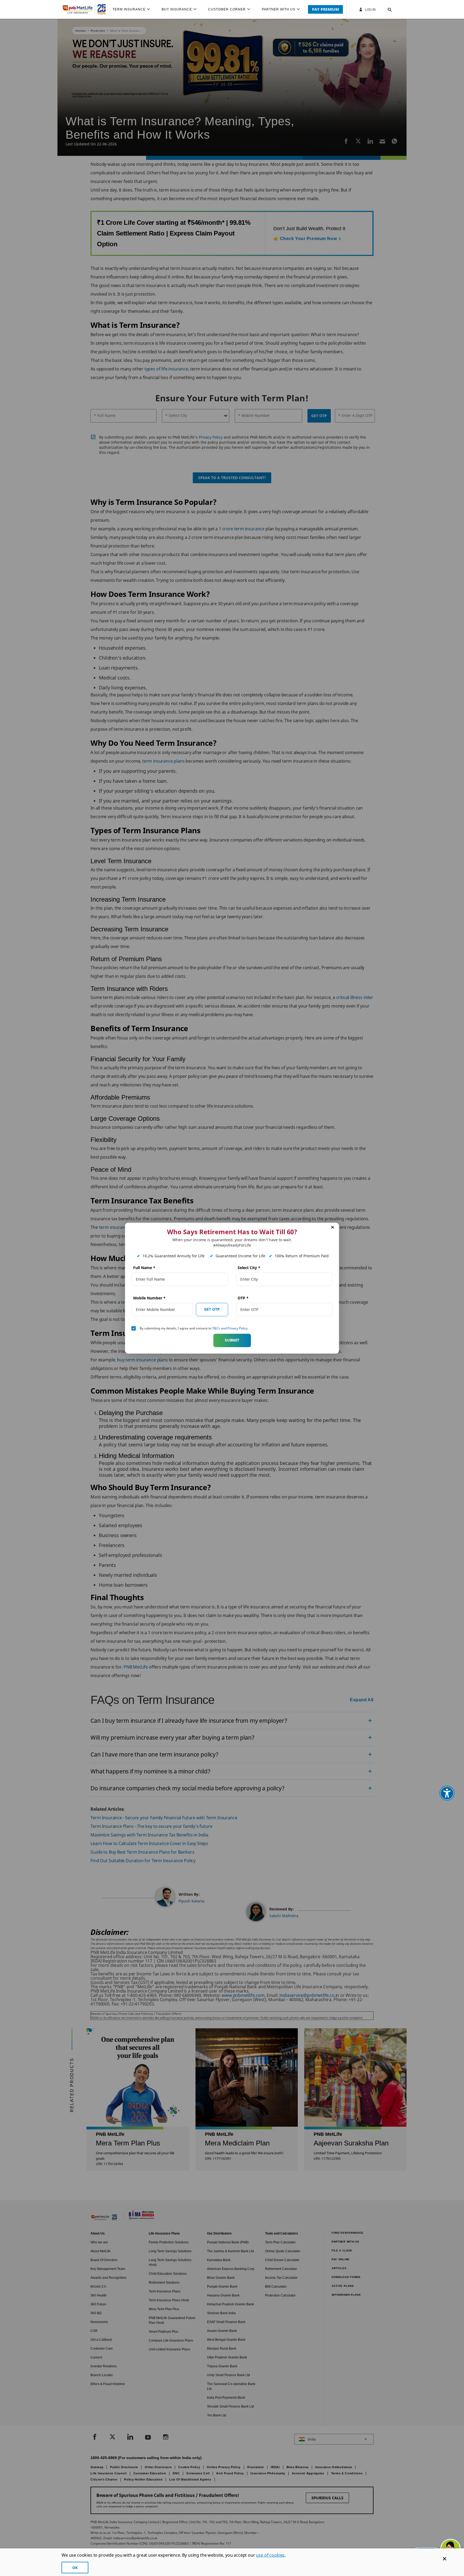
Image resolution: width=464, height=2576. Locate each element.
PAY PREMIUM (325, 9)
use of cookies (270, 2555)
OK (75, 2568)
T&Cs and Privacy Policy (230, 1328)
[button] (384, 9)
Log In (370, 10)
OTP (243, 1298)
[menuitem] (134, 9)
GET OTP (212, 1309)
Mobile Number (149, 1298)
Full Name (144, 1268)
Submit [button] (232, 1340)
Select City (249, 1268)
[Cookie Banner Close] (445, 2559)
